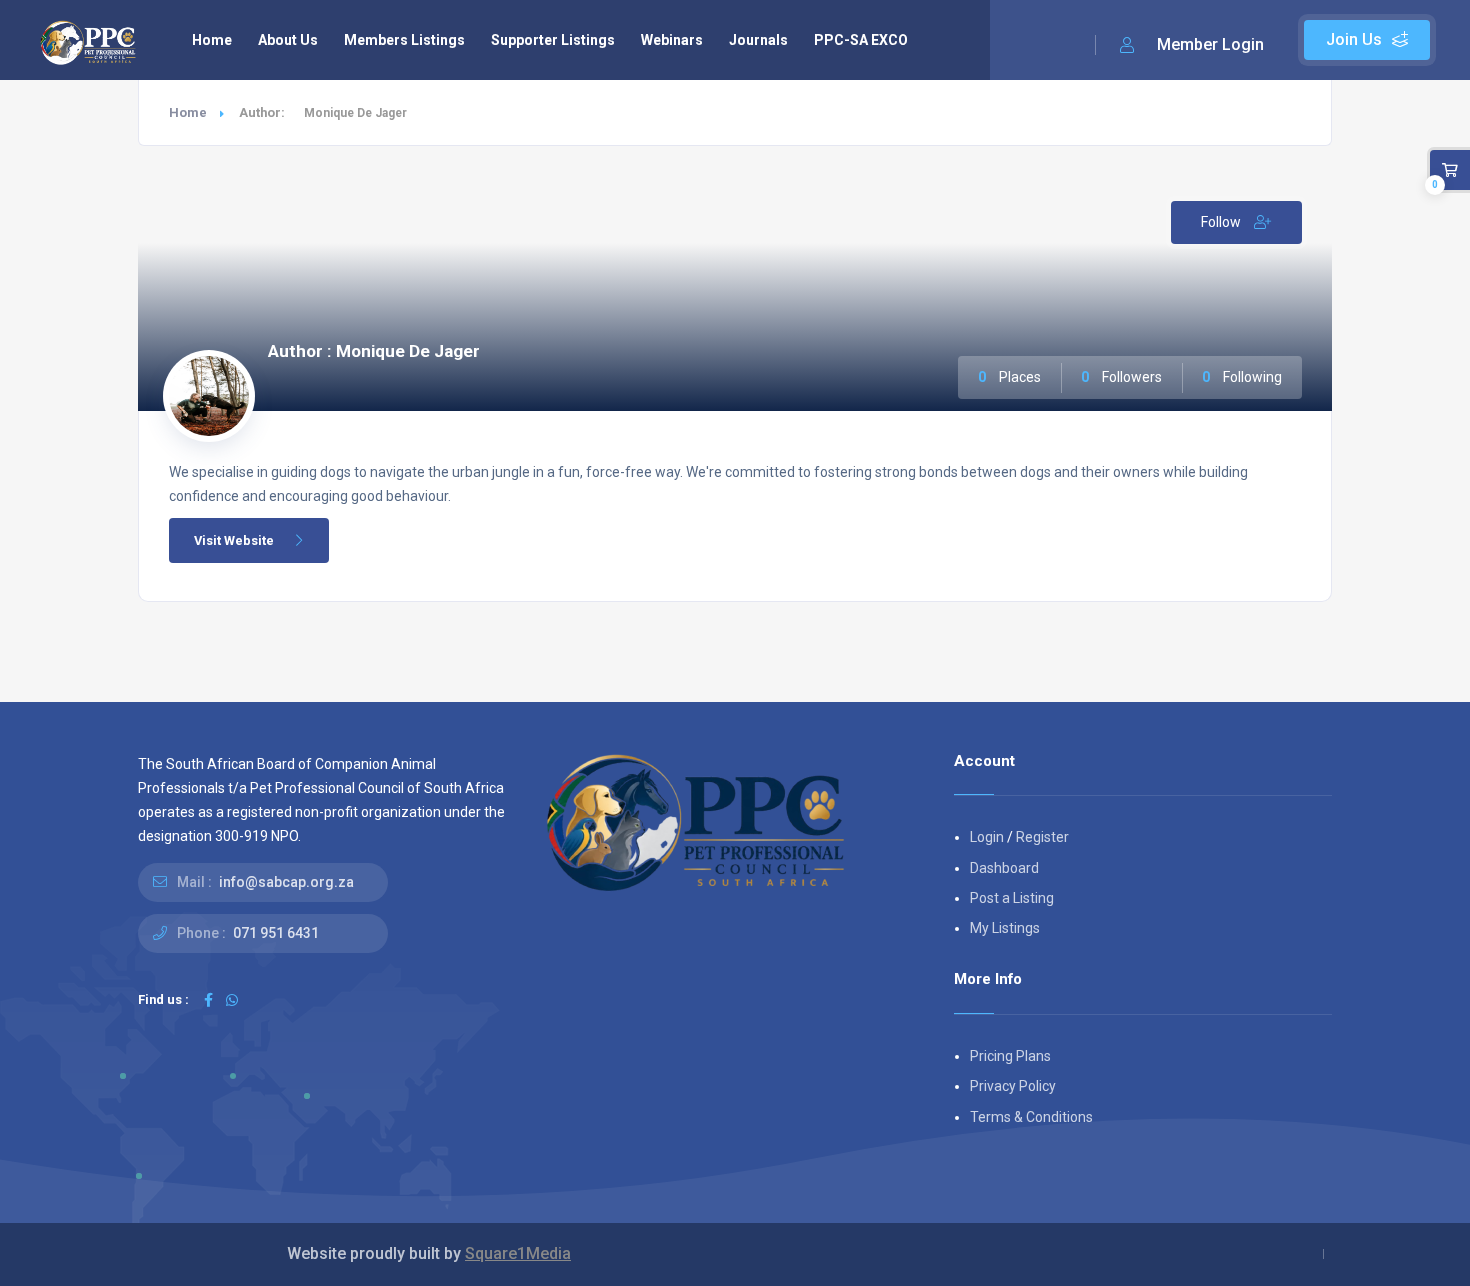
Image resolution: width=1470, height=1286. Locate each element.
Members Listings (404, 40)
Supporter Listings (553, 40)
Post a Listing (1012, 898)
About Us (288, 40)
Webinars (672, 40)
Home (212, 40)
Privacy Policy (1013, 1086)
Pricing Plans (1010, 1056)
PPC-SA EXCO (861, 40)
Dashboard (1004, 868)
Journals (758, 40)
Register (1042, 837)
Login (987, 837)
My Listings (1005, 928)
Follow (1222, 222)
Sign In (1192, 45)
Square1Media (518, 1253)
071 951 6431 (276, 933)
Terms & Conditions (1031, 1117)
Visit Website (234, 540)
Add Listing (1367, 40)
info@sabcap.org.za (286, 882)
